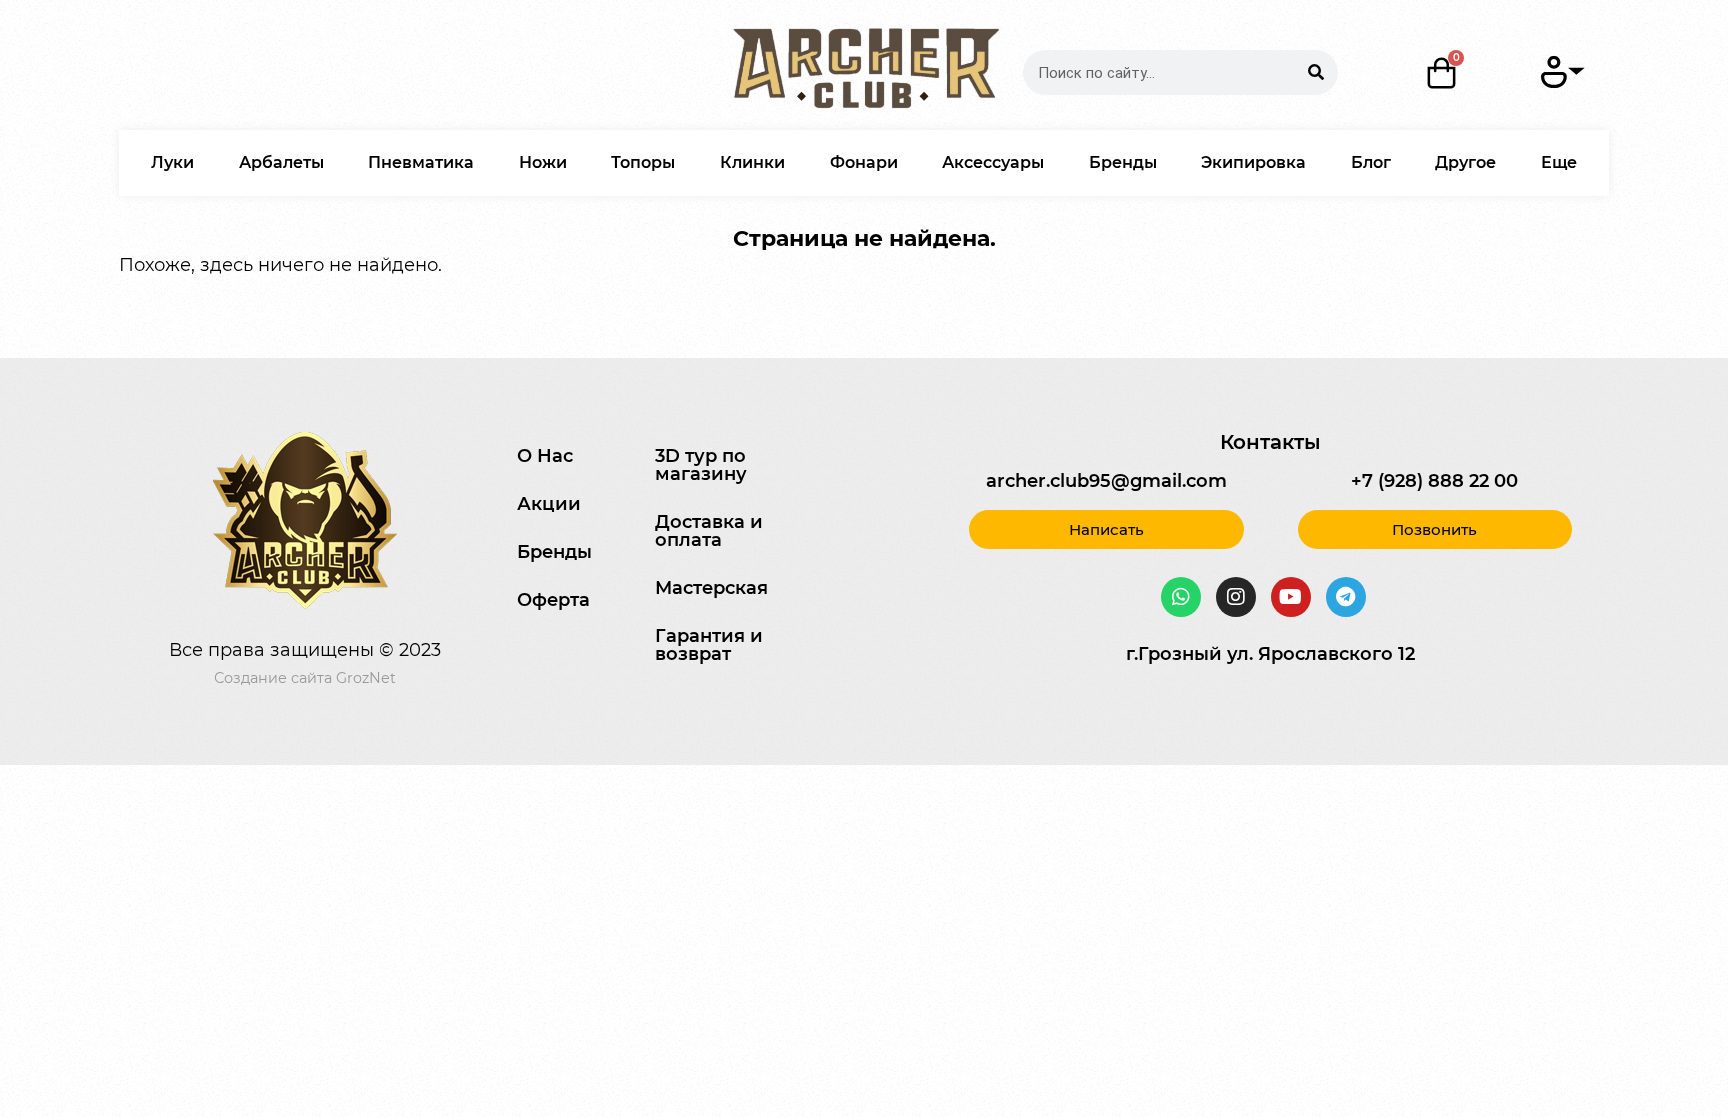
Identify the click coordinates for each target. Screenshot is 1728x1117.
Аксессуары (993, 162)
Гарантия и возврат (709, 645)
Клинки (752, 162)
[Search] (1315, 72)
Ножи (543, 162)
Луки (172, 162)
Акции (549, 504)
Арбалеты (281, 162)
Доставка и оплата (709, 531)
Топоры (643, 162)
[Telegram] (1346, 597)
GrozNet (366, 678)
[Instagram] (1236, 597)
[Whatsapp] (1181, 597)
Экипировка (1253, 162)
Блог (1371, 162)
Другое (1465, 162)
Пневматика (421, 162)
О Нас (545, 456)
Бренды (1123, 162)
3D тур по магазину (701, 465)
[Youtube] (1291, 597)
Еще (1559, 162)
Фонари (864, 162)
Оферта (553, 600)
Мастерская (711, 588)
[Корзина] (1442, 73)
